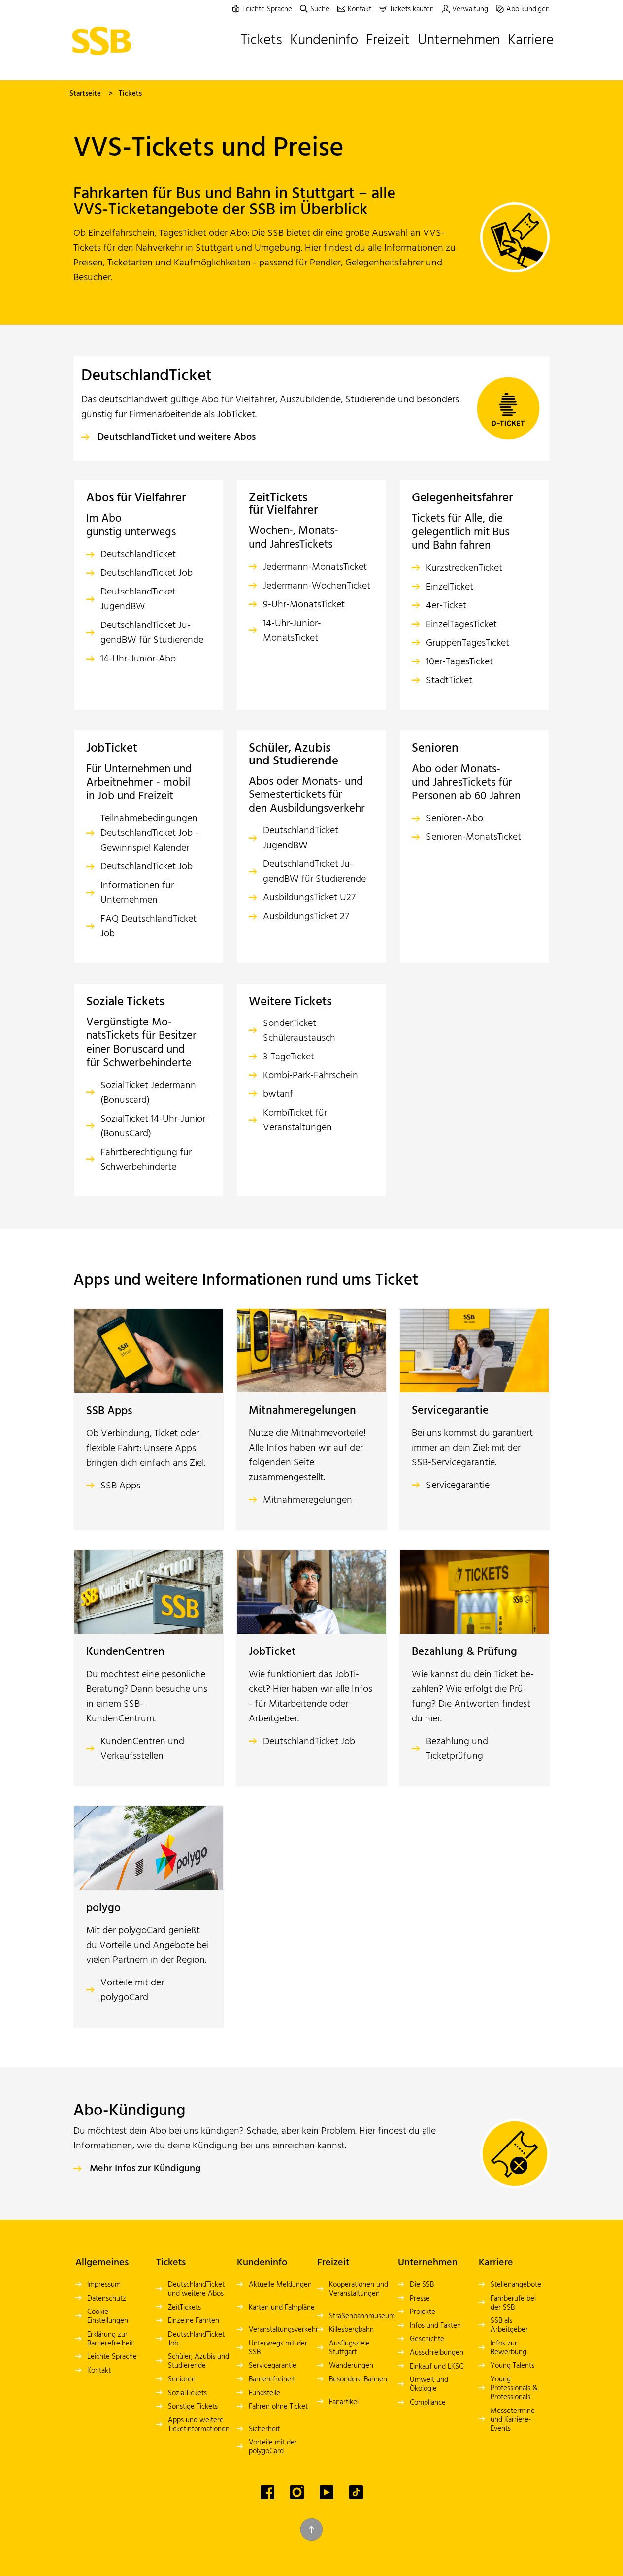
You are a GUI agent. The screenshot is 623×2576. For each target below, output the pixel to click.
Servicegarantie (450, 1411)
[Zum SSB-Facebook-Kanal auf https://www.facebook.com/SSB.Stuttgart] (267, 2492)
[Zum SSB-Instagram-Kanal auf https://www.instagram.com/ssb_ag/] (297, 2492)
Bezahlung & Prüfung (464, 1652)
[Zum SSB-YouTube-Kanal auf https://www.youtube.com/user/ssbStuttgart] (327, 2492)
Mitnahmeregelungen (302, 1411)
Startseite (85, 94)
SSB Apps (109, 1411)
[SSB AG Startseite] (104, 41)
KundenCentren (125, 1652)
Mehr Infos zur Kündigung (145, 2169)
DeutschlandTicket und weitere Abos (177, 437)
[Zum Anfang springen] (311, 2529)
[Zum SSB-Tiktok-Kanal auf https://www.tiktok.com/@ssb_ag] (356, 2492)
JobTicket (272, 1652)
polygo (103, 1908)
